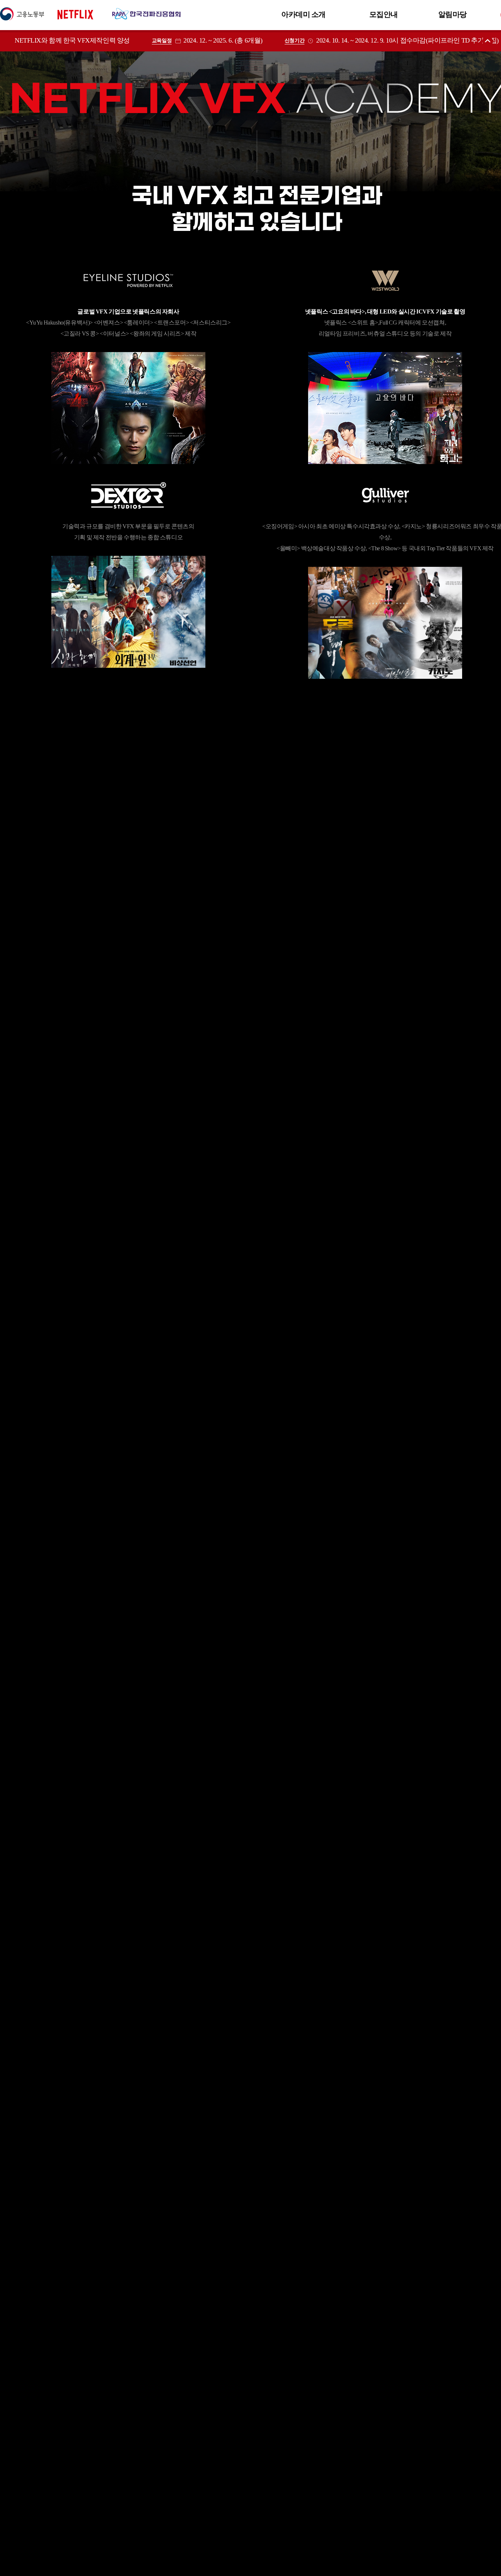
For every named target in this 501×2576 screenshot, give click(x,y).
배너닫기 (488, 41)
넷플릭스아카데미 (90, 14)
